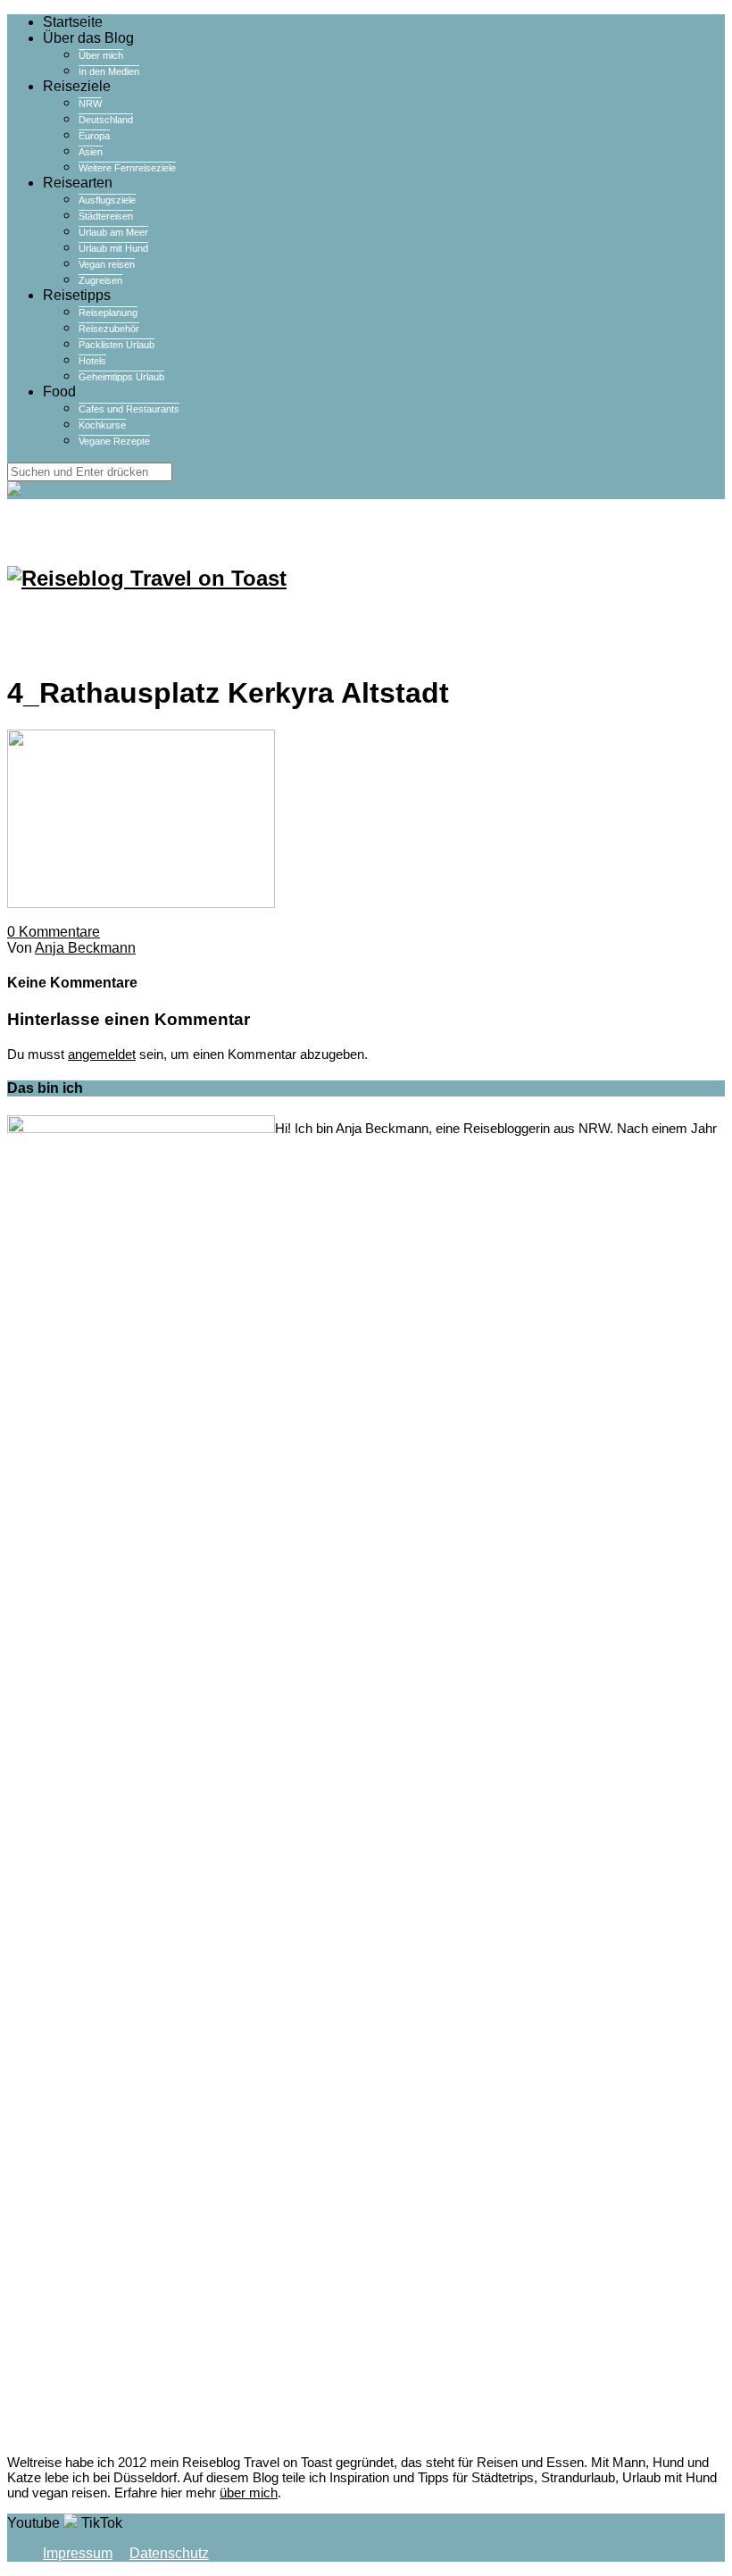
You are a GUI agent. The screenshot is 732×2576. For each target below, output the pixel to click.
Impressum (78, 2553)
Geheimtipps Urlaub (121, 377)
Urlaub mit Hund (113, 248)
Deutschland (106, 120)
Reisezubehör (109, 329)
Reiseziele (77, 86)
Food (59, 392)
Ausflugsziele (107, 200)
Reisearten (78, 183)
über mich (249, 2493)
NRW (90, 104)
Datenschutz (169, 2553)
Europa (94, 136)
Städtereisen (106, 216)
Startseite (73, 22)
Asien (91, 152)
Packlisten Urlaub (116, 345)
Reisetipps (77, 295)
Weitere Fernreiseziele (127, 168)
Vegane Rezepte (114, 441)
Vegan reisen (107, 264)
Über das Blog (88, 38)
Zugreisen (100, 280)
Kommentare (54, 932)
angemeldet (102, 1054)
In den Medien (109, 71)
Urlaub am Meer (113, 232)
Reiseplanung (108, 313)
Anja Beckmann (85, 948)
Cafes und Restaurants (129, 409)
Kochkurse (102, 425)
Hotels (92, 361)
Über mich (101, 55)
